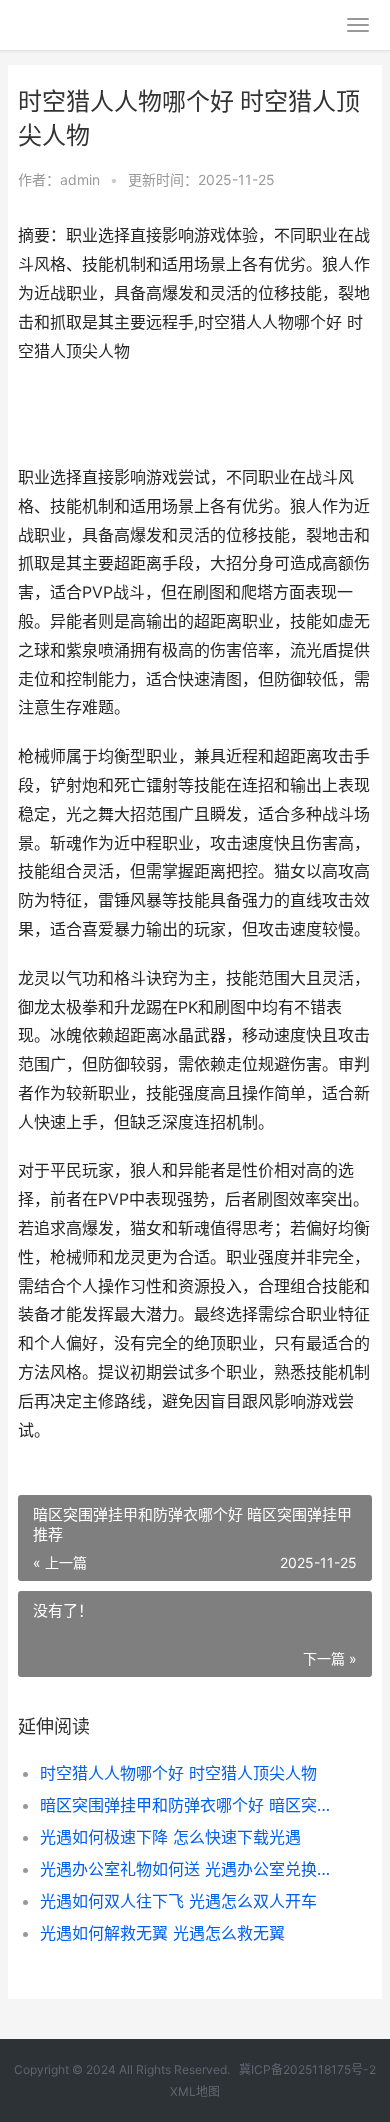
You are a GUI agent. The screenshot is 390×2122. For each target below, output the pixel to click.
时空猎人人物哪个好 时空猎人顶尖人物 (178, 1773)
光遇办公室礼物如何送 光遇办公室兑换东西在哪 (189, 1869)
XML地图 (195, 2091)
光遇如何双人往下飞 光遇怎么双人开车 (178, 1901)
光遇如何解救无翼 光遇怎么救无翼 (162, 1933)
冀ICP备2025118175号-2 (307, 2069)
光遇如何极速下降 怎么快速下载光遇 (170, 1837)
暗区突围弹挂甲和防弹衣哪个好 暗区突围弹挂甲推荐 (189, 1805)
